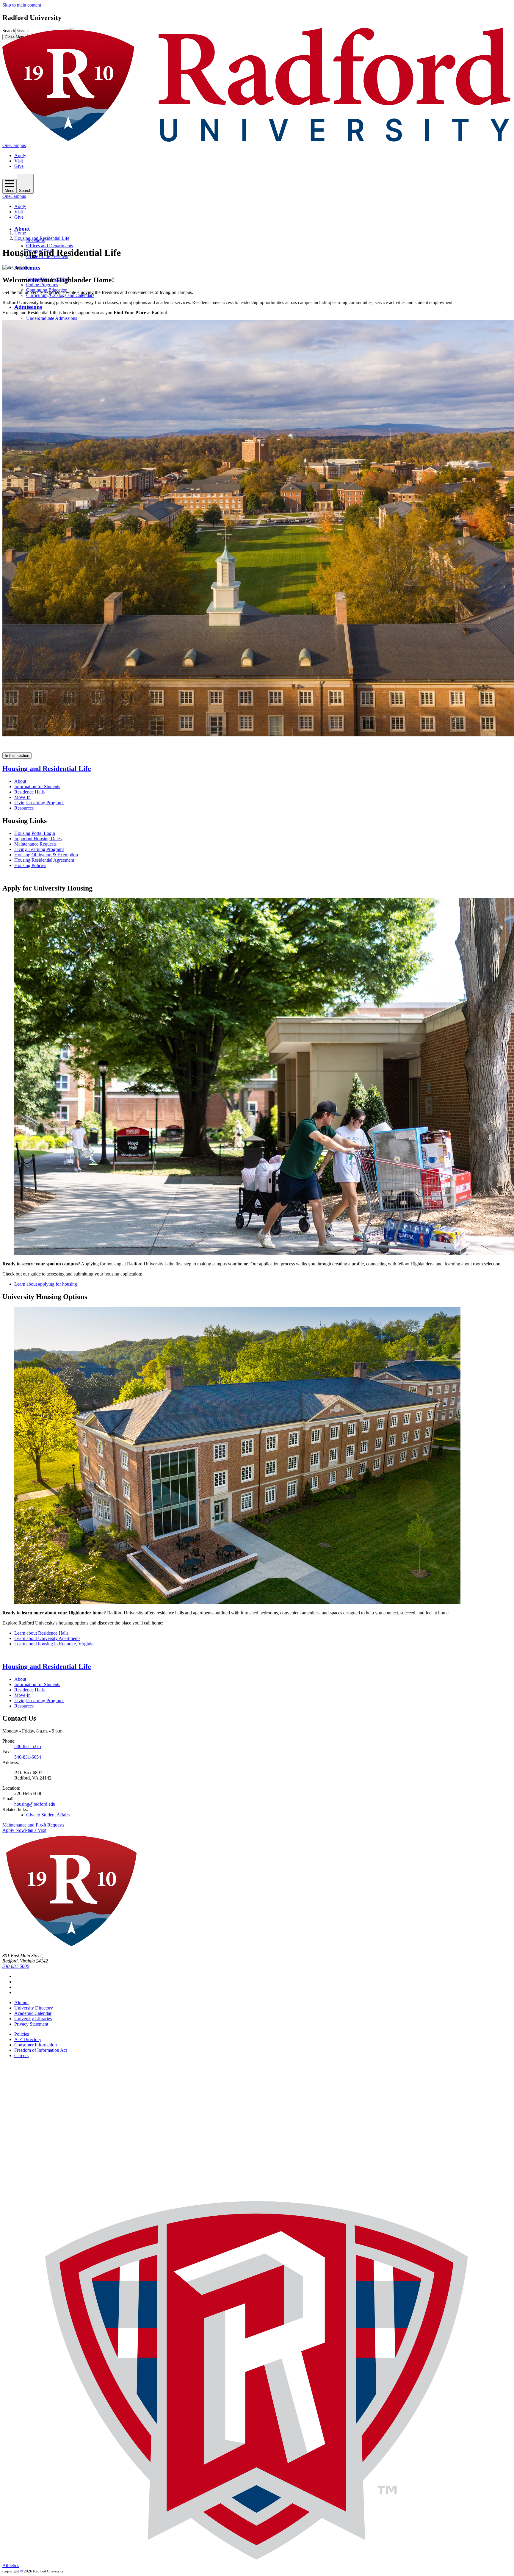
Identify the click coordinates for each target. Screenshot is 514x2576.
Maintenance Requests (35, 844)
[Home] (257, 140)
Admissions (28, 307)
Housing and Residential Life (42, 238)
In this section (17, 756)
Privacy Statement (31, 2024)
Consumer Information (36, 2045)
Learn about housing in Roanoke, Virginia (54, 1644)
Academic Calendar (33, 2013)
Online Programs (42, 285)
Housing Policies (30, 865)
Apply (20, 155)
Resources (24, 808)
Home (20, 233)
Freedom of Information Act (41, 2050)
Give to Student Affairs (48, 1815)
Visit (19, 161)
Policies (22, 2034)
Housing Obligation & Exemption (46, 855)
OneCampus (14, 145)
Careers (21, 2055)
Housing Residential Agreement (44, 860)
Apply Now (14, 1830)
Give (19, 166)
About (22, 229)
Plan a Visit (36, 1830)
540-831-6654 (28, 1757)
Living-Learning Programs (39, 803)
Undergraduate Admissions (52, 318)
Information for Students (37, 787)
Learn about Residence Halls (41, 1633)
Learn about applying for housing (46, 1284)
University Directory (34, 2008)
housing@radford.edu (35, 1804)
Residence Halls (29, 792)
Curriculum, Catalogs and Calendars (60, 295)
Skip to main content (22, 5)
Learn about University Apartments (47, 1638)
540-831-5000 (16, 1966)
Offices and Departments (50, 246)
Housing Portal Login (35, 833)
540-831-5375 (28, 1746)
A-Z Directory (28, 2039)
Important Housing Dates (38, 839)
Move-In (22, 797)
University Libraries (33, 2019)
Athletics (11, 2565)
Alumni (21, 2003)
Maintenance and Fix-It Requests (33, 1825)
